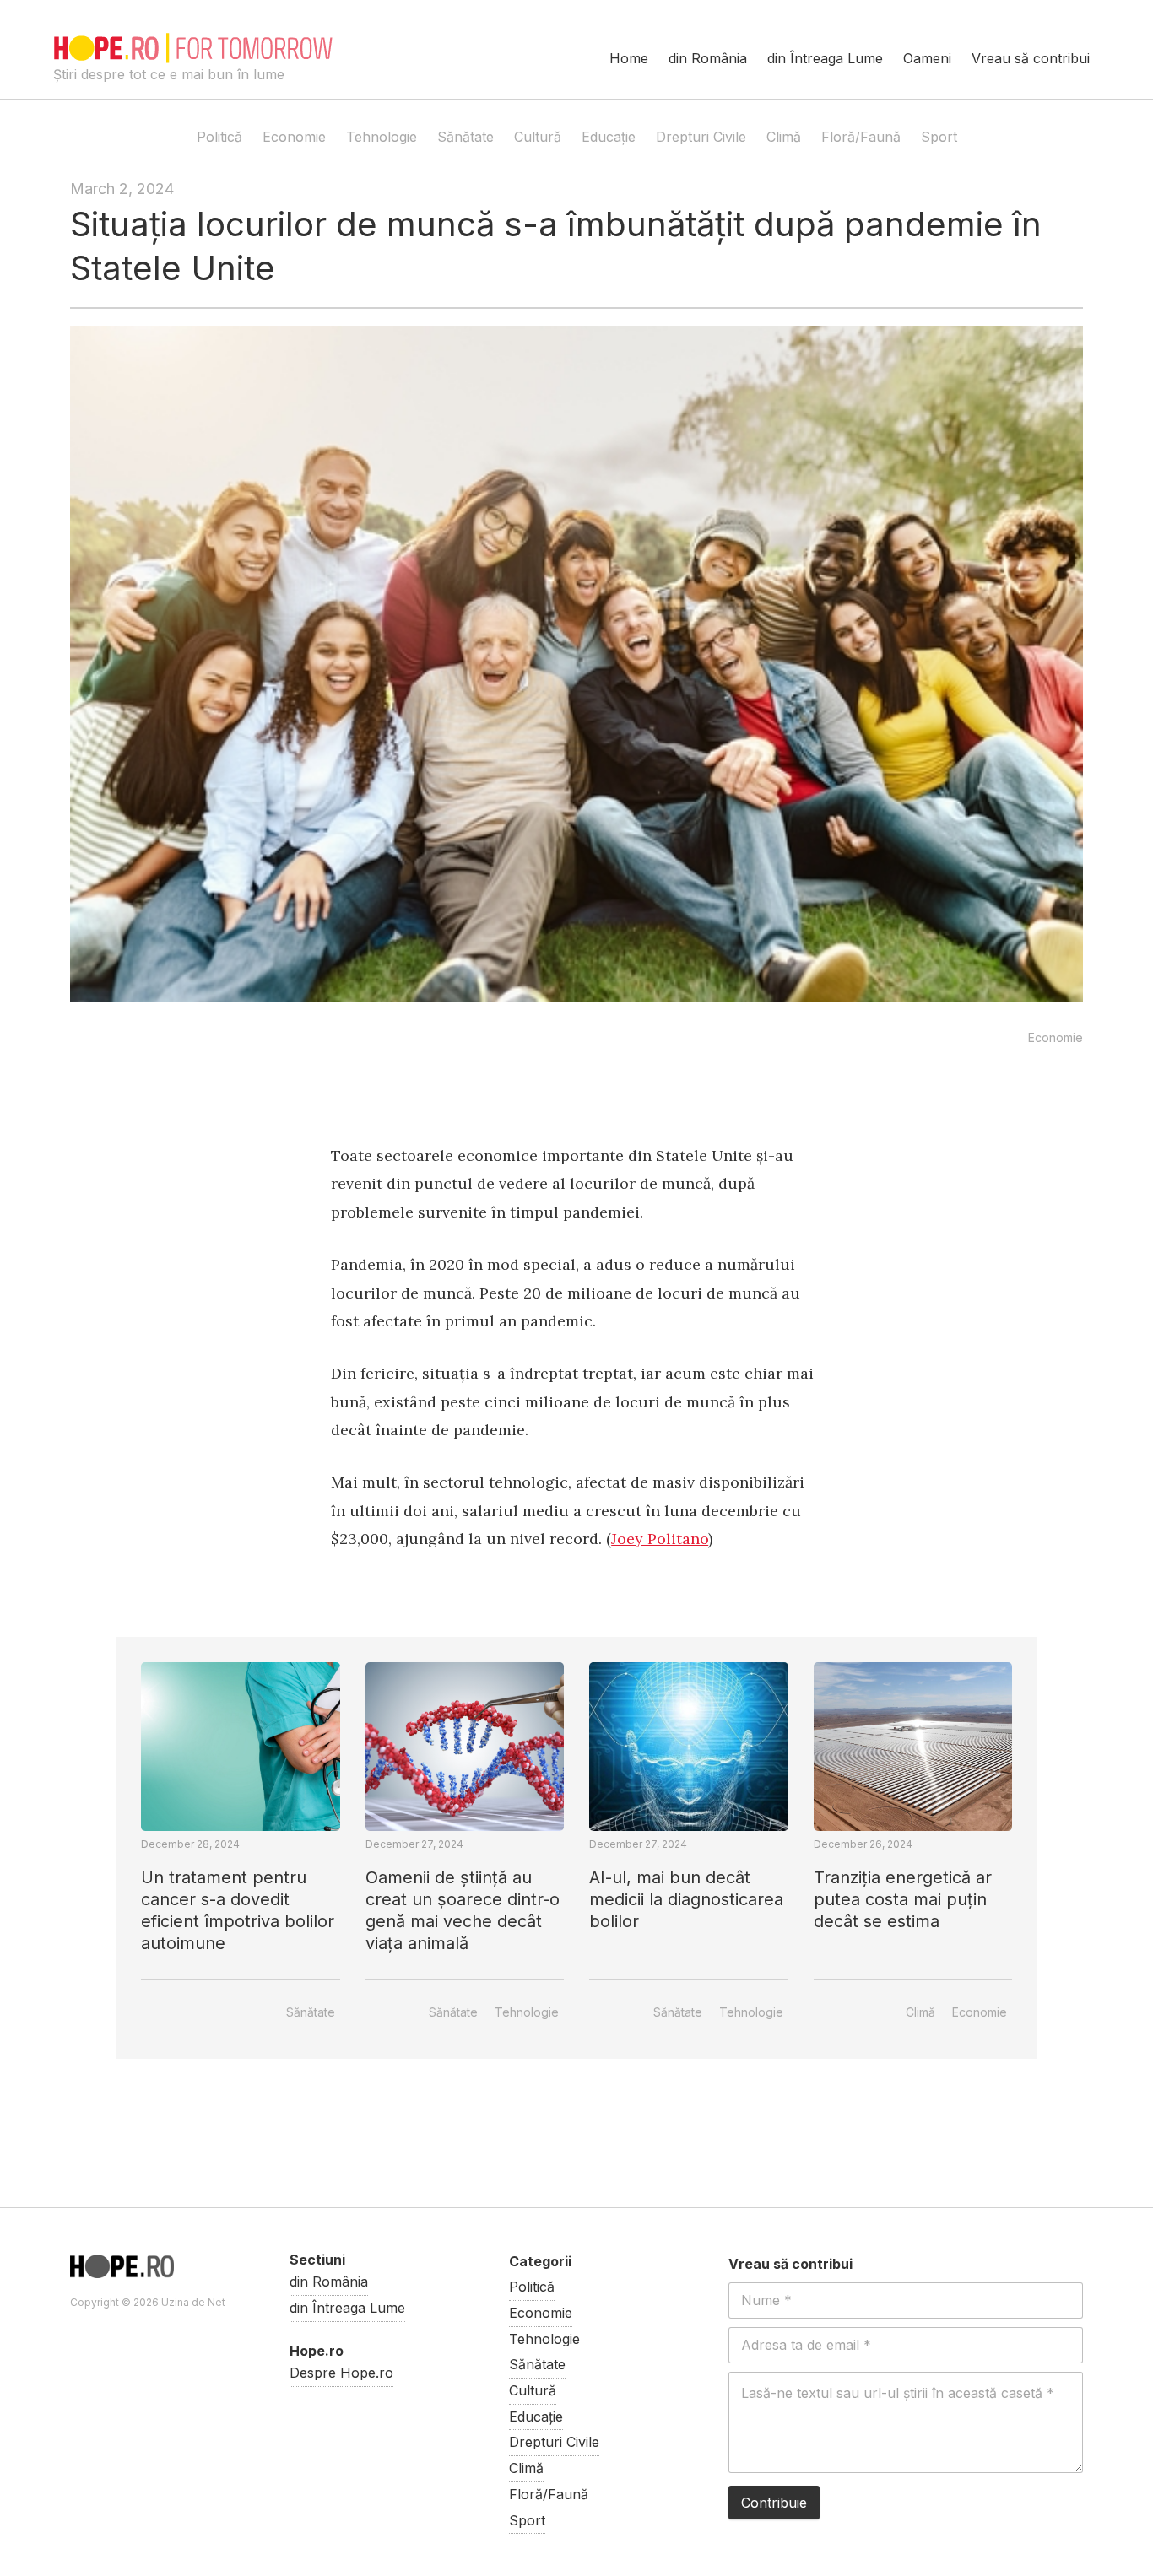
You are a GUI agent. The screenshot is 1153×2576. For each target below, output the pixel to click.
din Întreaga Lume (825, 58)
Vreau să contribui (1031, 58)
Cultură (538, 137)
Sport (939, 137)
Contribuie (774, 2503)
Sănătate (466, 137)
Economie (294, 137)
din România (708, 58)
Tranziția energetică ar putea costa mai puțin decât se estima (903, 1899)
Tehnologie (382, 137)
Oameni (927, 58)
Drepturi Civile (701, 137)
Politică (219, 137)
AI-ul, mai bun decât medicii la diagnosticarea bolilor (686, 1899)
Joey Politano (660, 1539)
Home (629, 58)
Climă (784, 137)
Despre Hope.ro (341, 2373)
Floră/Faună (861, 137)
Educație (609, 137)
